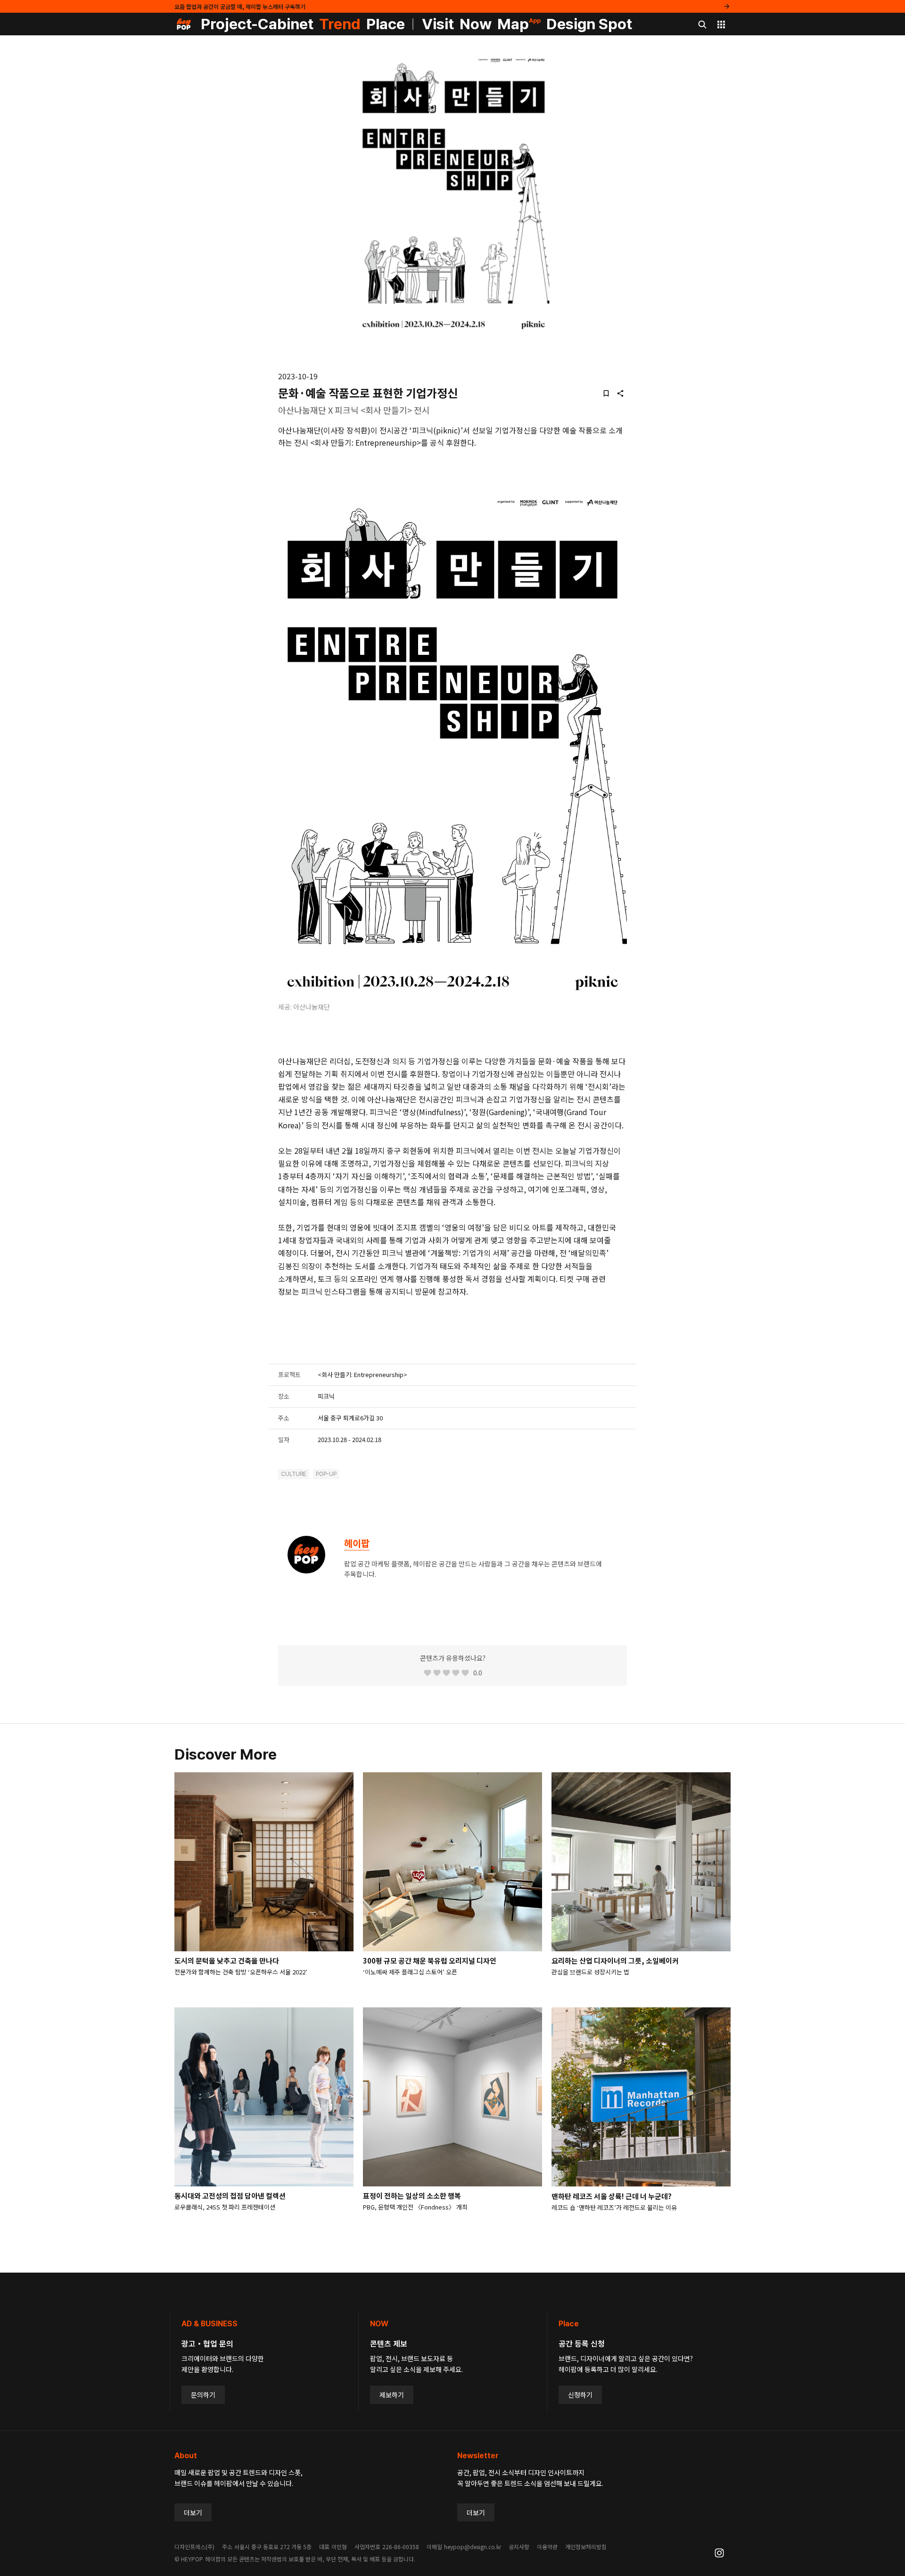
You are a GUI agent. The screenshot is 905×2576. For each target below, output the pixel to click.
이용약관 (547, 2547)
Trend (340, 24)
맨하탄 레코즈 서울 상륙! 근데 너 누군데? (612, 2196)
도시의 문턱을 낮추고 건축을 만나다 (227, 1961)
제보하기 (392, 2395)
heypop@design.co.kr (473, 2547)
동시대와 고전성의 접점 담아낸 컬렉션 (230, 2196)
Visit (438, 24)
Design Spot (589, 24)
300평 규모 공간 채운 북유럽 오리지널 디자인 (430, 1961)
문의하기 (203, 2395)
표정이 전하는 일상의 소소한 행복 (412, 2196)
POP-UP (326, 1474)
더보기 (193, 2512)
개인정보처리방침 (586, 2547)
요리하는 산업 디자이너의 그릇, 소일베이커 (615, 1961)
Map (519, 24)
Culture (294, 1474)
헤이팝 (357, 1543)
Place (386, 24)
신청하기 (580, 2395)
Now (476, 24)
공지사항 (519, 2547)
